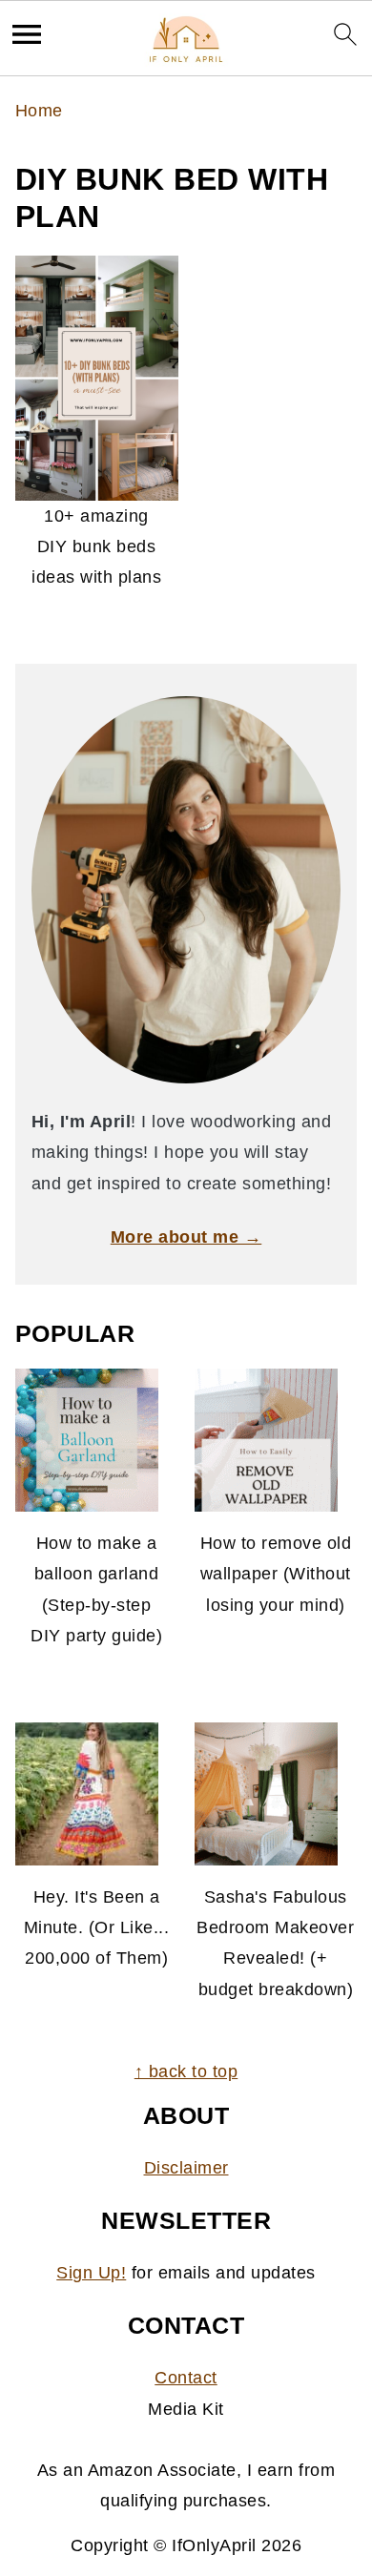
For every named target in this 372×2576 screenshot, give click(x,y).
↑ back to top (186, 2071)
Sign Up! (91, 2273)
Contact (186, 2378)
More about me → (186, 1237)
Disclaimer (186, 2168)
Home (39, 111)
